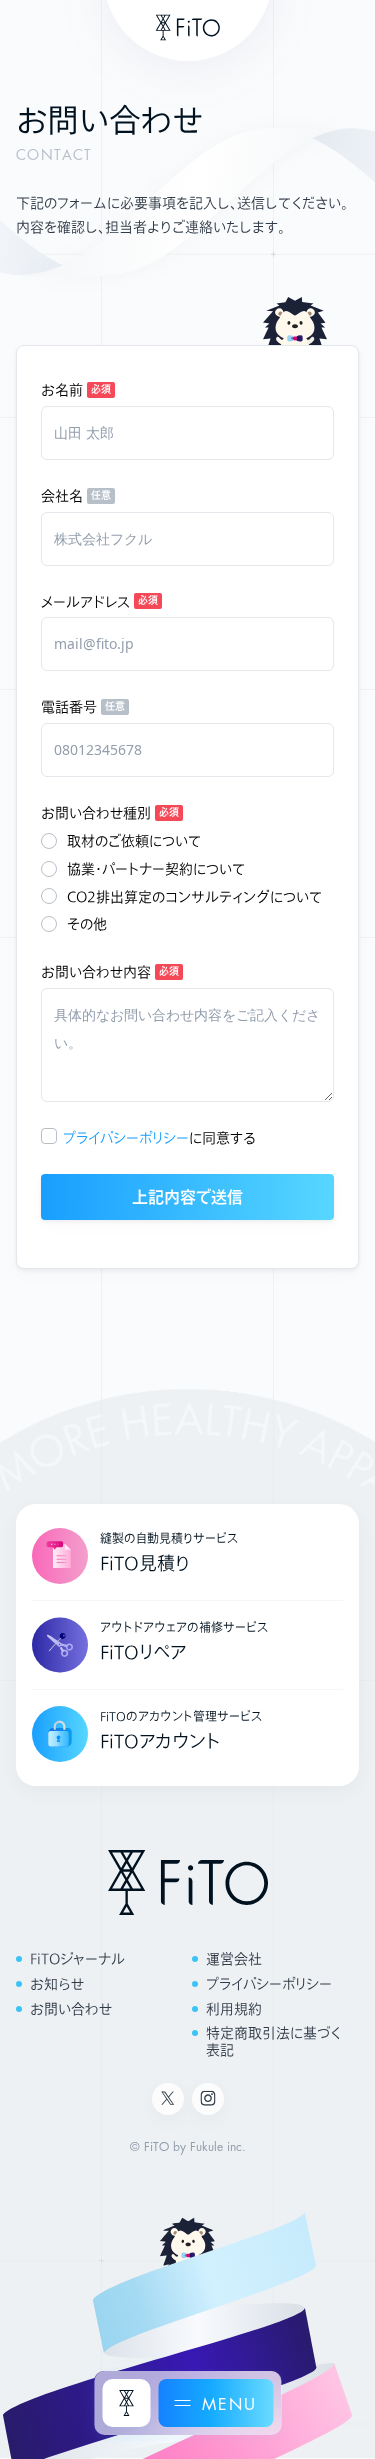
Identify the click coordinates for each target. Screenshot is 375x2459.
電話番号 (69, 706)
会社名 (62, 495)
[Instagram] (208, 2099)
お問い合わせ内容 (96, 971)
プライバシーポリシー (126, 1137)
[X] (168, 2099)
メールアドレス (85, 601)
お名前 (62, 389)
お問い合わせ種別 (96, 812)
